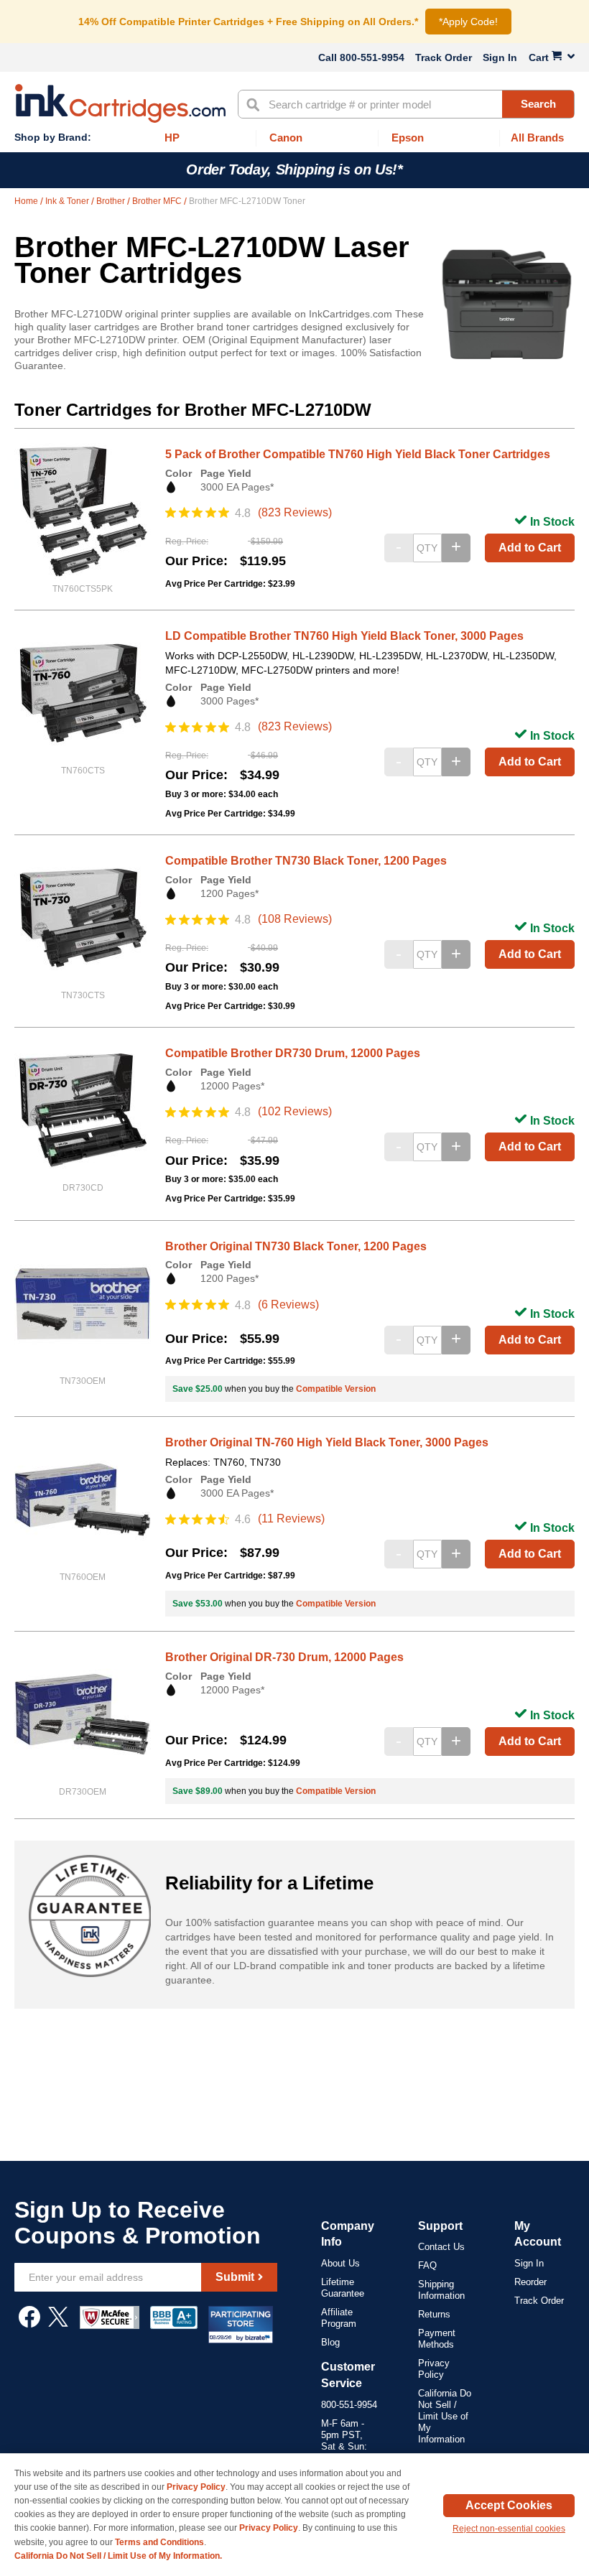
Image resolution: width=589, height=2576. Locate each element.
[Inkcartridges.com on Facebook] (29, 2324)
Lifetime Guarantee (343, 2288)
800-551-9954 (372, 57)
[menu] (294, 138)
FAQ (427, 2265)
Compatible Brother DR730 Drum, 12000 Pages (293, 1053)
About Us (340, 2263)
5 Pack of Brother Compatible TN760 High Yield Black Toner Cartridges (358, 454)
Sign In (500, 57)
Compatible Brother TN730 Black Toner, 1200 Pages (306, 861)
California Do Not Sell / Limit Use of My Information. (118, 2556)
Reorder (530, 2282)
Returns (434, 2314)
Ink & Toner (68, 201)
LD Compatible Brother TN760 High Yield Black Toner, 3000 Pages (344, 636)
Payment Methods (437, 2339)
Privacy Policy (434, 2369)
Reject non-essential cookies (509, 2529)
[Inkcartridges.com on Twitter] (58, 2324)
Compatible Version (336, 1389)
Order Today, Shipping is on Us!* (294, 169)
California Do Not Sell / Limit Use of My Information (445, 2416)
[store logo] (120, 103)
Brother (112, 201)
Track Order (444, 57)
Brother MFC (158, 201)
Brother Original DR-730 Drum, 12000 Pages (284, 1657)
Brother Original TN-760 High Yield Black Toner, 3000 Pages (327, 1442)
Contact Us (441, 2247)
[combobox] (406, 104)
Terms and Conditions (159, 2542)
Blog (330, 2342)
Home (27, 201)
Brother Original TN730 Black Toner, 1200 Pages (296, 1246)
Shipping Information (441, 2290)
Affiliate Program (339, 2318)
